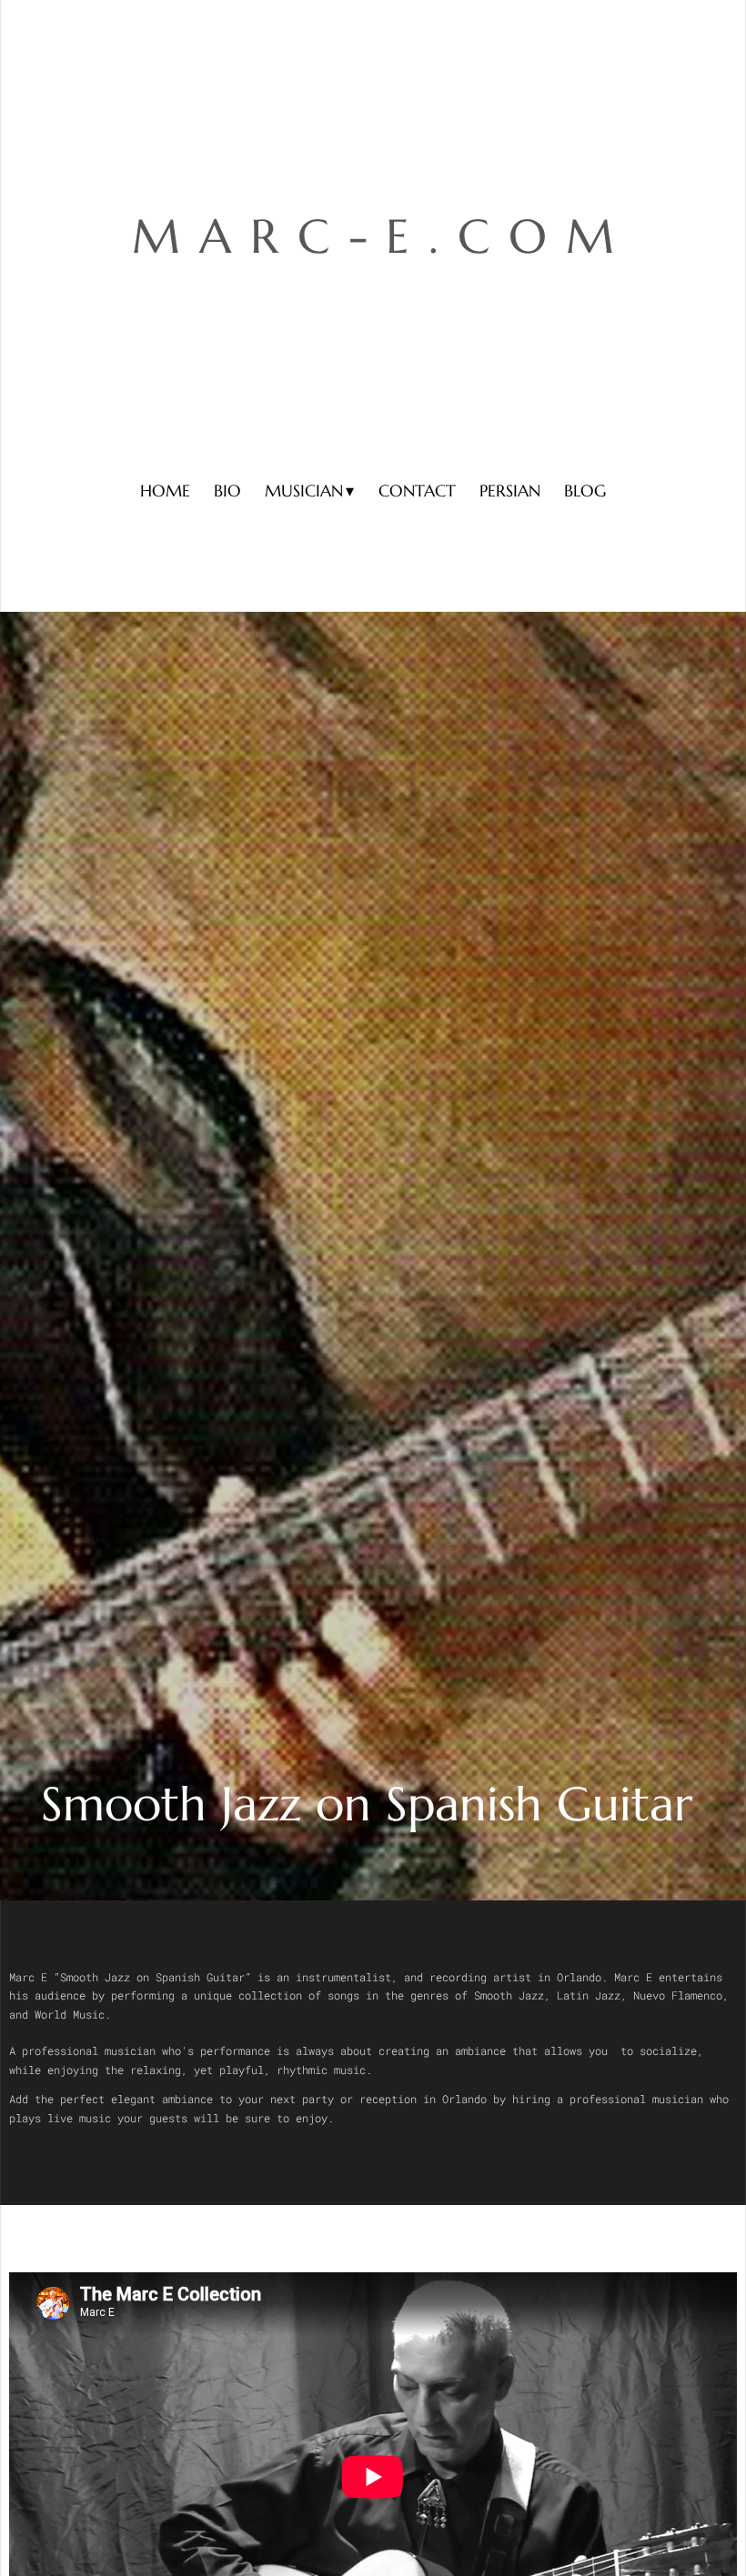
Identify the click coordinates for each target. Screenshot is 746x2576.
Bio (227, 491)
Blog (585, 491)
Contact (417, 491)
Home (165, 491)
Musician (304, 491)
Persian (510, 491)
